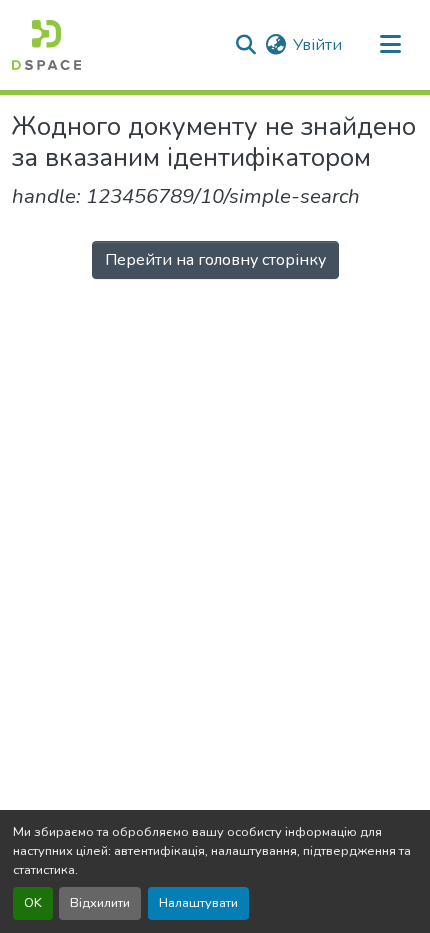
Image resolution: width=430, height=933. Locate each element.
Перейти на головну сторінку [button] (215, 260)
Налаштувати (198, 903)
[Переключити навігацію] (390, 45)
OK (33, 903)
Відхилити (100, 903)
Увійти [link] (317, 45)
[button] (46, 45)
